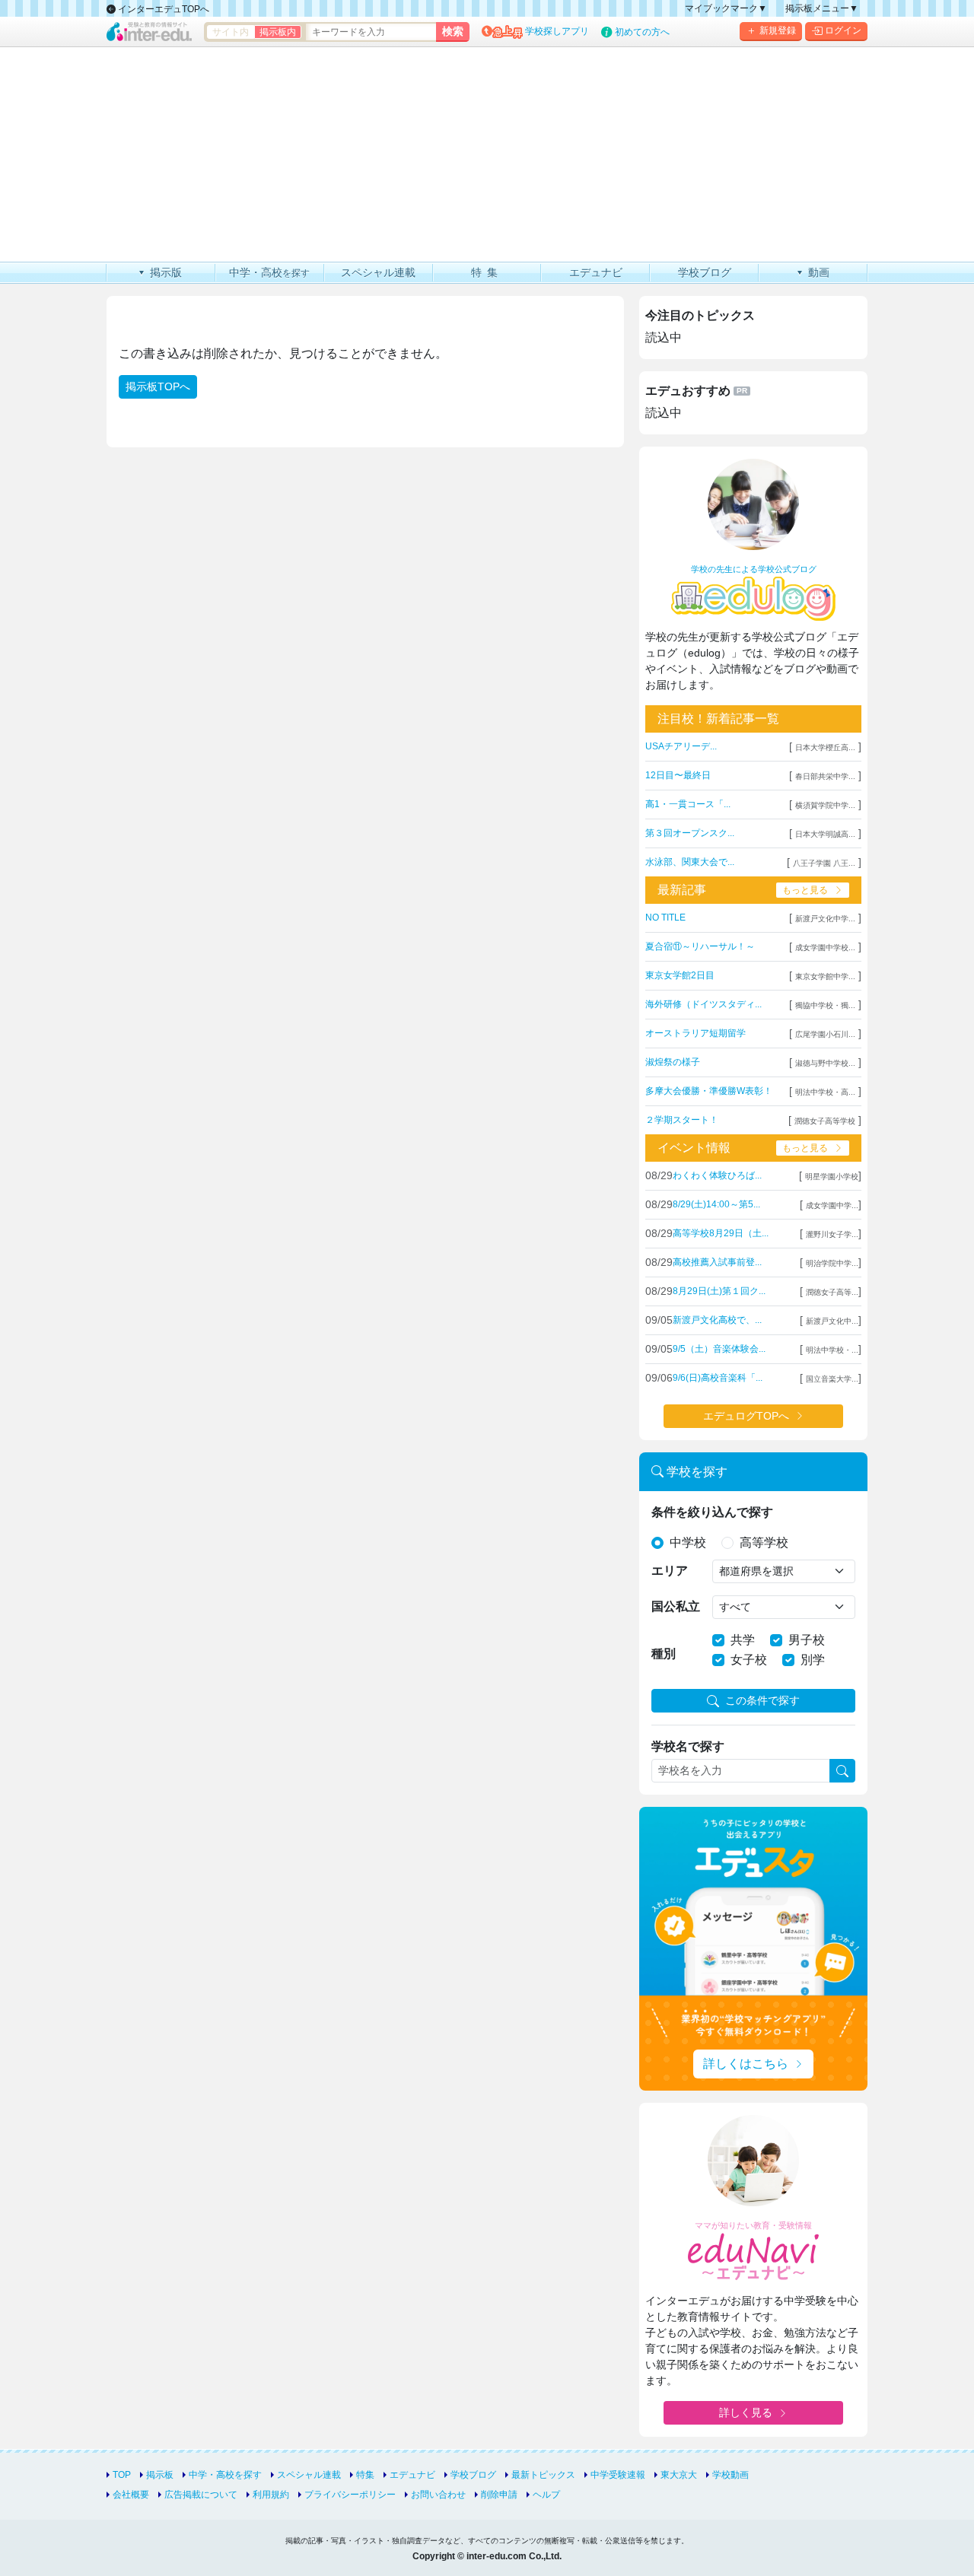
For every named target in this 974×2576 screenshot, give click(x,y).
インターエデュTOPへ (162, 9)
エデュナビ (412, 2475)
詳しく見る (746, 2412)
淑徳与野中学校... (825, 1063)
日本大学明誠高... (825, 834)
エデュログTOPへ (746, 1416)
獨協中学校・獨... (825, 1005)
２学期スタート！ (682, 1120)
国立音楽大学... (832, 1379)
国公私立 (676, 1606)
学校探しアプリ (557, 31)
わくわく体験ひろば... (717, 1175)
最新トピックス (543, 2475)
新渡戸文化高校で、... (717, 1320)
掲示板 (160, 2475)
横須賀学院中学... (825, 805)
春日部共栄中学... (825, 776)
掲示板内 (278, 32)
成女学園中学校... (825, 948)
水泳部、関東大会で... (690, 862)
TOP (122, 2475)
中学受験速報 (618, 2475)
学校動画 (730, 2475)
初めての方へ (642, 32)
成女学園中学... (832, 1205)
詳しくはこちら (746, 2064)
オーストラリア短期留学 (695, 1033)
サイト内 (231, 32)
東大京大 (679, 2475)
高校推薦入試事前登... (717, 1262)
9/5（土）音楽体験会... (719, 1349)
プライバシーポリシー (350, 2495)
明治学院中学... (832, 1263)
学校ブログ (473, 2475)
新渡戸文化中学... (825, 919)
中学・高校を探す (225, 2475)
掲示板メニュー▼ (822, 8)
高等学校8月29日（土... (721, 1233)
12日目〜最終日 (678, 775)
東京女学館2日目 (680, 975)
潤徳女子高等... (832, 1292)
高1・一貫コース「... (688, 804)
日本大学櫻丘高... (825, 747)
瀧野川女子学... (832, 1234)
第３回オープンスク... (690, 833)
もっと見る (805, 890)
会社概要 (131, 2495)
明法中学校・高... (825, 1092)
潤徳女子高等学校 (825, 1121)
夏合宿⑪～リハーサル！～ (700, 946)
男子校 (807, 1640)
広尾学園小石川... (825, 1034)
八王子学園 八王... (824, 863)
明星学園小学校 (832, 1177)
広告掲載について (201, 2495)
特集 (365, 2475)
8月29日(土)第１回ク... (719, 1291)
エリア (670, 1571)
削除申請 (499, 2495)
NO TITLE (665, 918)
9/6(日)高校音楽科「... (718, 1378)
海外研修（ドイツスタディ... (703, 1004)
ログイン (843, 30)
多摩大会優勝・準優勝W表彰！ (709, 1091)
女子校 (749, 1660)
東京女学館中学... (825, 976)
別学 (813, 1660)
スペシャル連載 (309, 2475)
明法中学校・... (832, 1350)
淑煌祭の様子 (673, 1062)
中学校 (688, 1542)
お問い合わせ (438, 2495)
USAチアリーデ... (681, 746)
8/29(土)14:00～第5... (716, 1204)
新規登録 (778, 30)
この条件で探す (762, 1700)
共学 (743, 1640)
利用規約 (271, 2495)
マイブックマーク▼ (726, 8)
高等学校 (764, 1542)
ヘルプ (546, 2495)
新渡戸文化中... (832, 1321)
